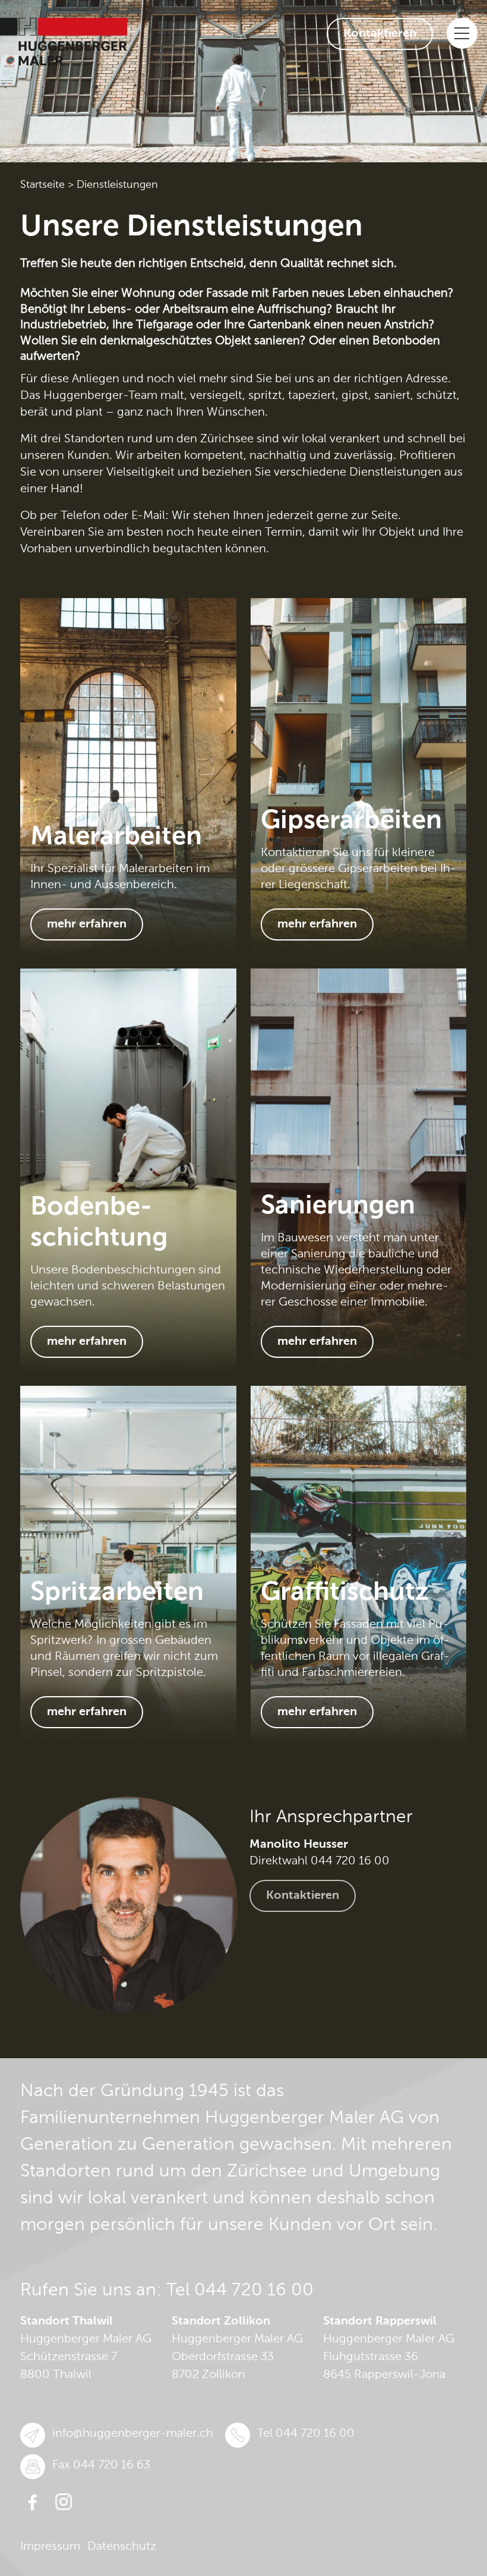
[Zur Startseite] (64, 42)
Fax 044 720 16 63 (101, 2465)
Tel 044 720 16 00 (240, 2291)
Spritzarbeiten (117, 1593)
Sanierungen (338, 1206)
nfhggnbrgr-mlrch (134, 2434)
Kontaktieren (380, 34)
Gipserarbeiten (351, 821)
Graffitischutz (345, 1593)
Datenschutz (122, 2547)
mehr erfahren (87, 924)
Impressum (50, 2547)
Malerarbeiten (116, 837)
